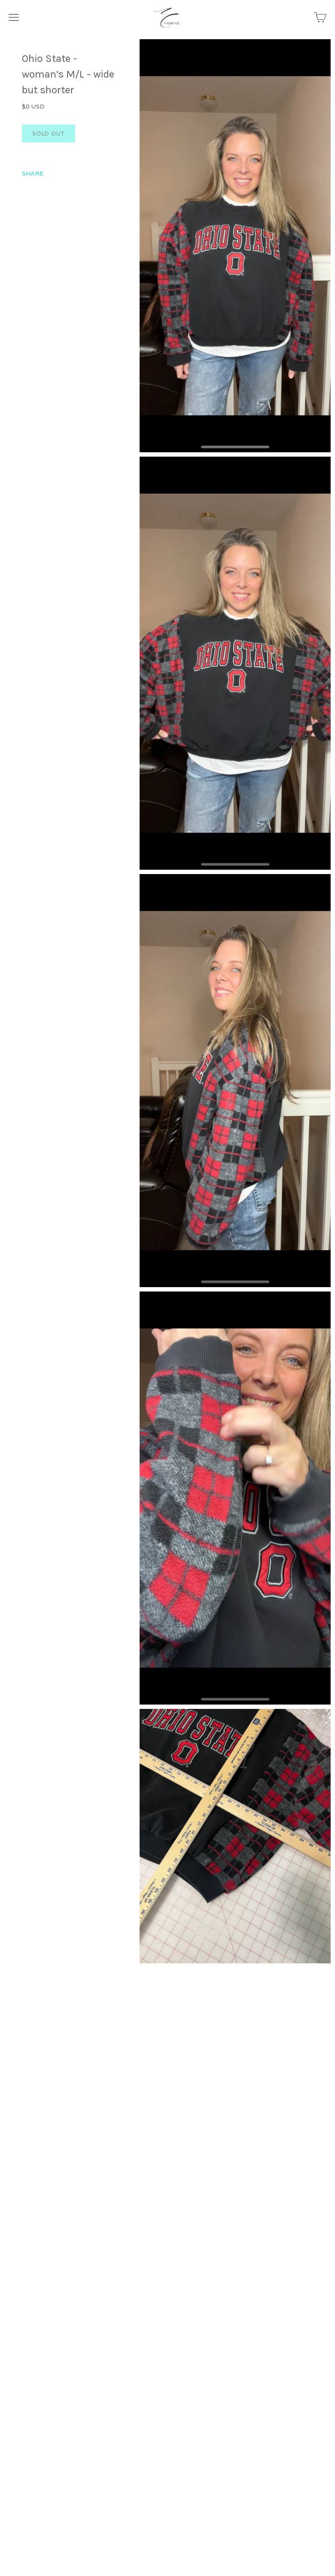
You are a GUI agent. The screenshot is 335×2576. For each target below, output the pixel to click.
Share (32, 173)
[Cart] (320, 17)
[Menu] (14, 17)
